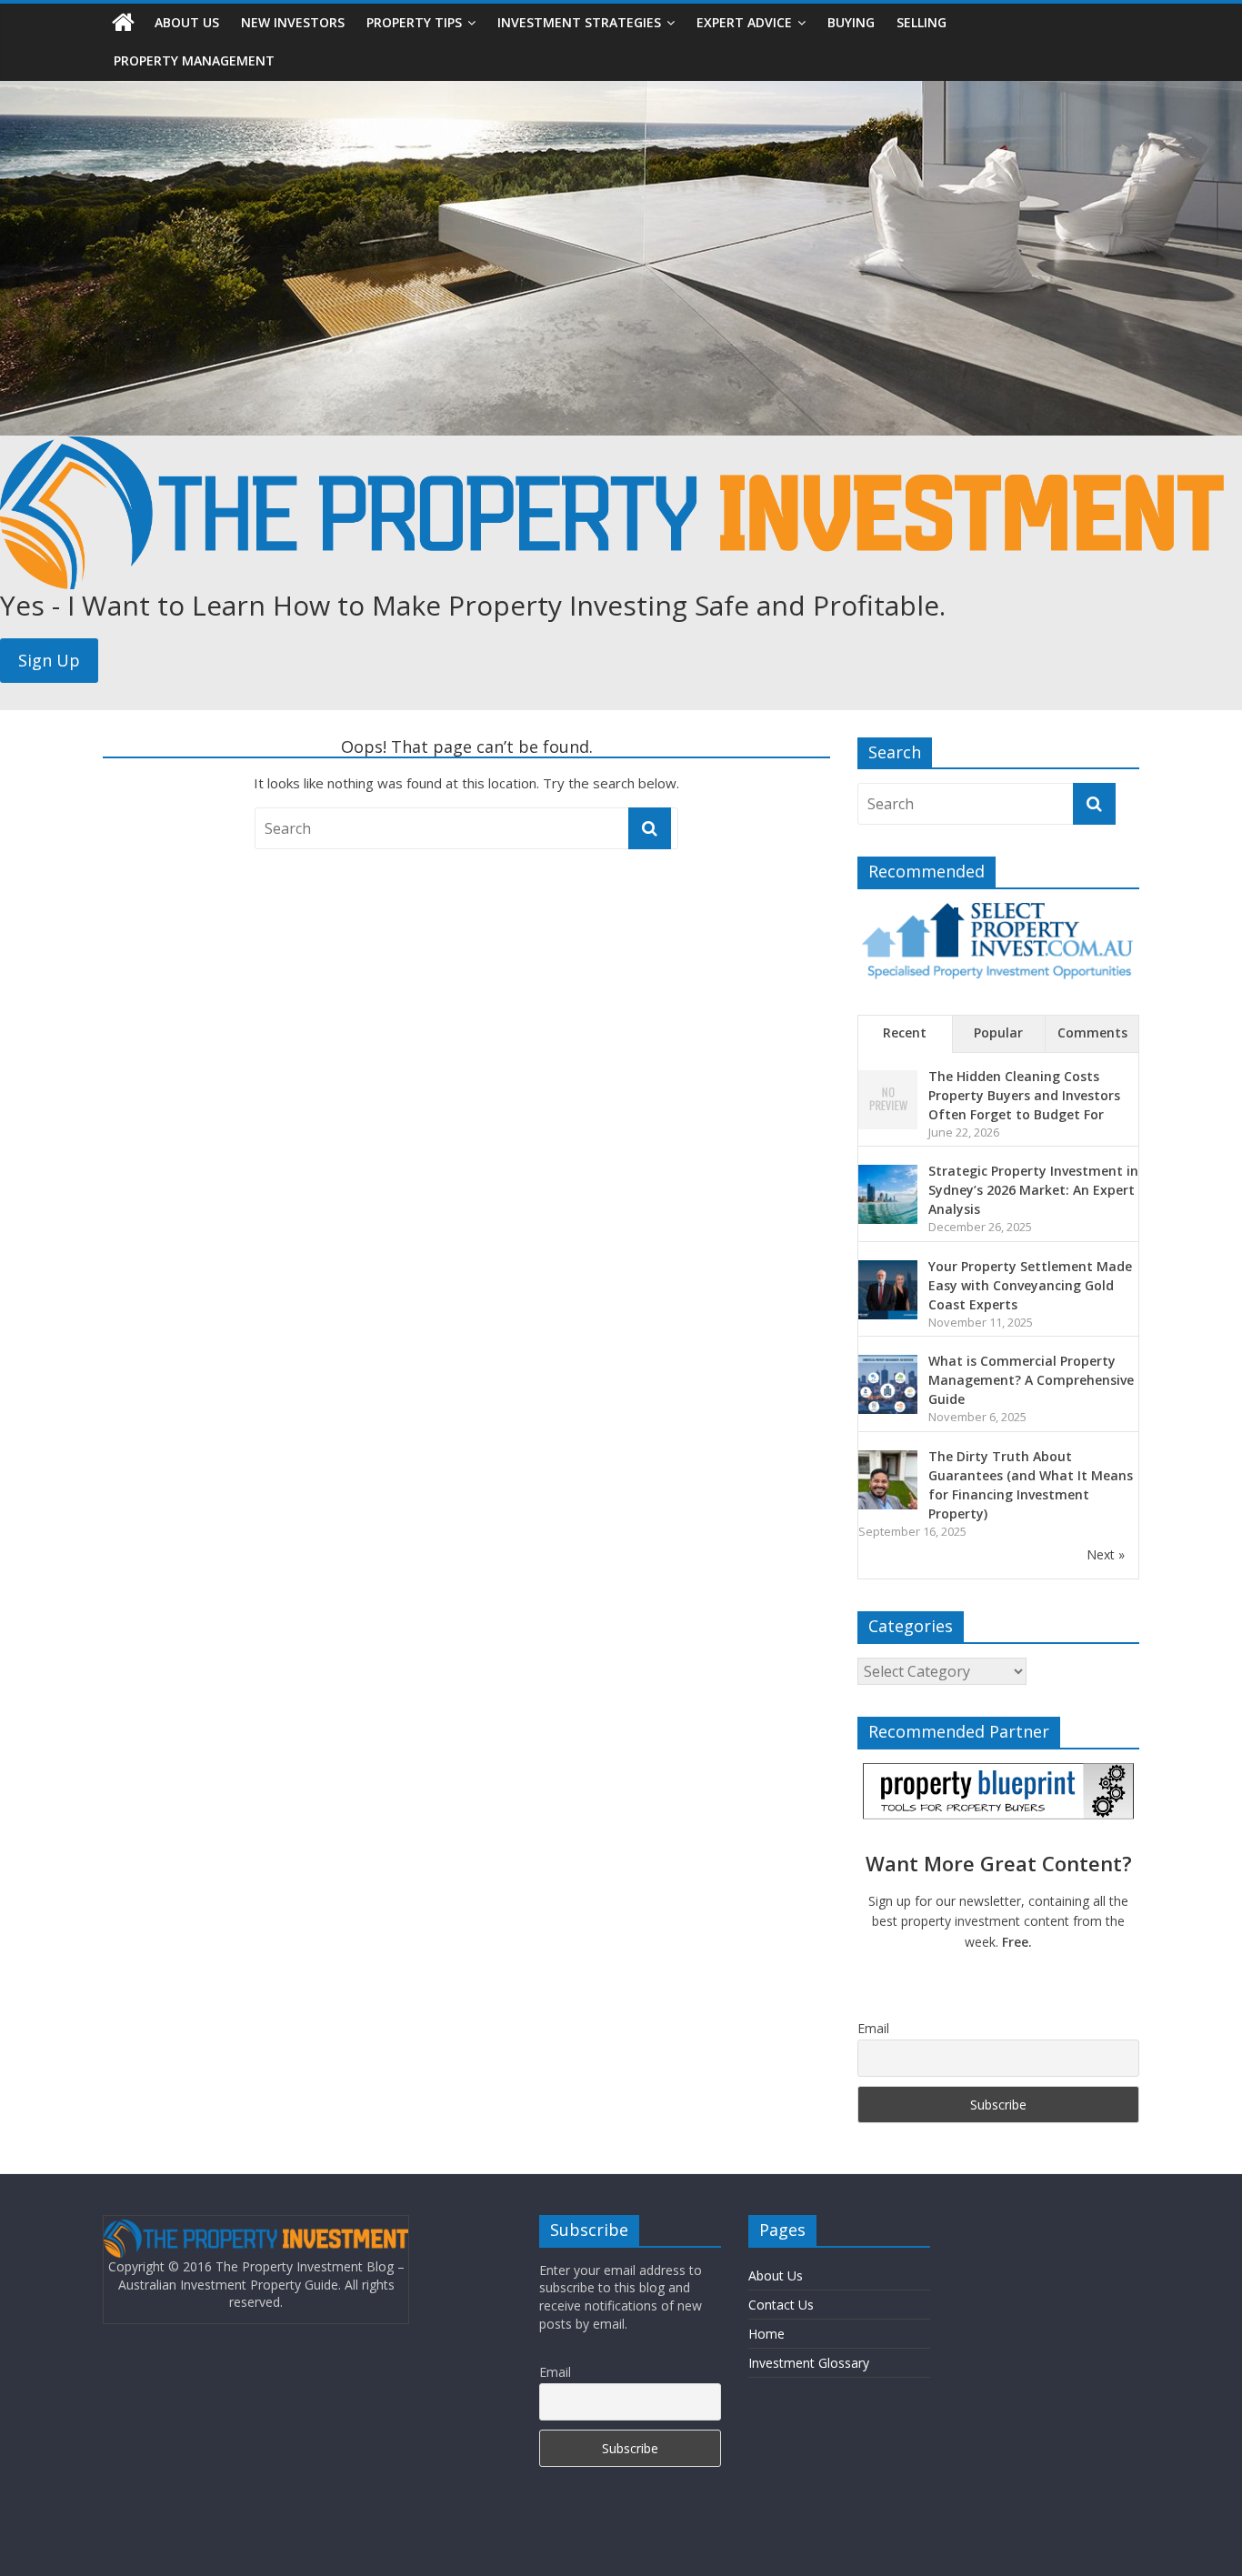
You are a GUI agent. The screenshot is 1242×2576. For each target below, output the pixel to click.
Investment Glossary (809, 2363)
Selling (921, 22)
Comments (1092, 1032)
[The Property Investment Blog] (123, 23)
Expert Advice (744, 22)
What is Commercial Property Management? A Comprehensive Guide (1031, 1380)
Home (766, 2334)
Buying (851, 22)
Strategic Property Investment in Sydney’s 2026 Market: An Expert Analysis (1033, 1190)
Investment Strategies (579, 22)
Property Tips (414, 22)
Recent (905, 1032)
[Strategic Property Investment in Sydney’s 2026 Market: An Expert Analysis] (888, 1174)
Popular (998, 1032)
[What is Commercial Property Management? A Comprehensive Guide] (888, 1364)
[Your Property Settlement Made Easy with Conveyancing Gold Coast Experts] (888, 1270)
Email (873, 2028)
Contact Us (781, 2305)
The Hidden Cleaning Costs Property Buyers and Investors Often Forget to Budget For (1024, 1095)
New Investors (293, 22)
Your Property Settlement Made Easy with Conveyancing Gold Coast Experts (1030, 1285)
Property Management (194, 60)
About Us (187, 22)
